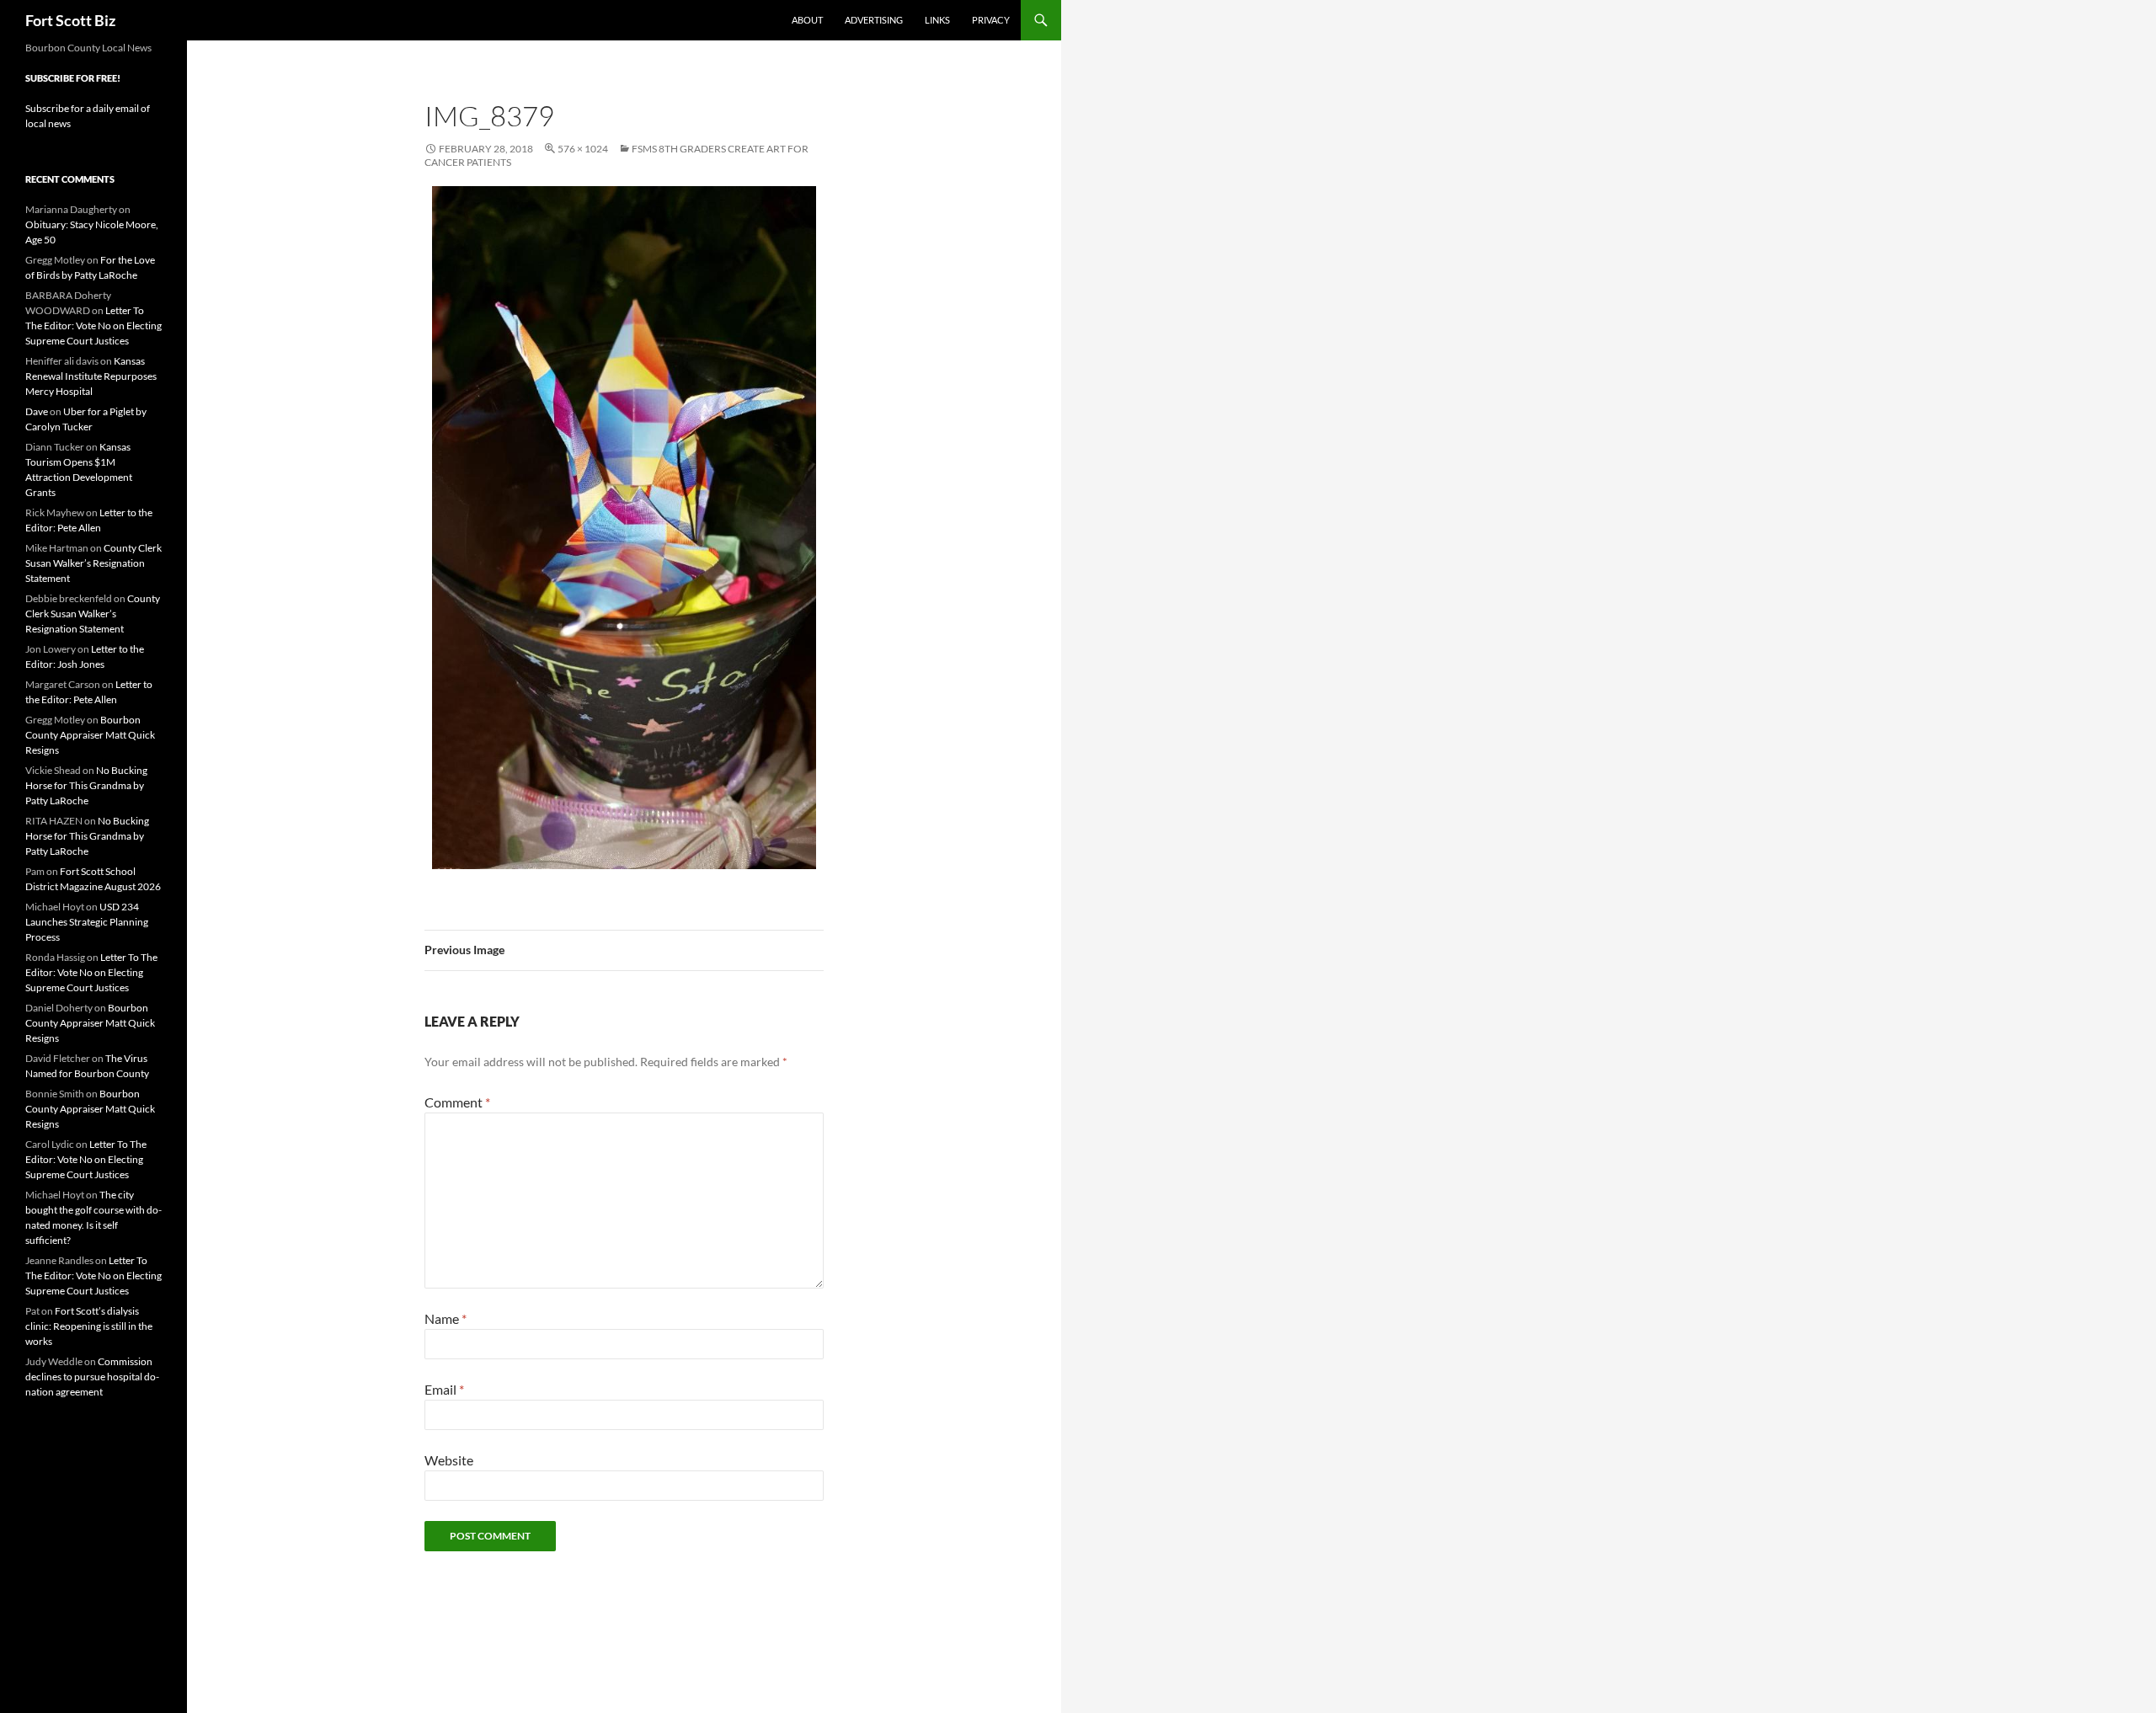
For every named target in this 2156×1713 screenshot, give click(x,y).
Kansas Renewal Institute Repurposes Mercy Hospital (91, 376)
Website (449, 1460)
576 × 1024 (583, 149)
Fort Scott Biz (70, 20)
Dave (37, 411)
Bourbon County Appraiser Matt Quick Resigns (90, 735)
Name (446, 1318)
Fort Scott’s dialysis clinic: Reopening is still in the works (89, 1326)
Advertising (874, 20)
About (807, 20)
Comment (457, 1102)
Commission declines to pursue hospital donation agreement (92, 1377)
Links (937, 20)
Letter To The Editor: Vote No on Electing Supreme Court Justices (93, 326)
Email (444, 1389)
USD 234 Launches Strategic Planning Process (87, 922)
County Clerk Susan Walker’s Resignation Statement (93, 563)
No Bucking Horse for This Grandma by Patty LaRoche (86, 785)
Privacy (991, 20)
